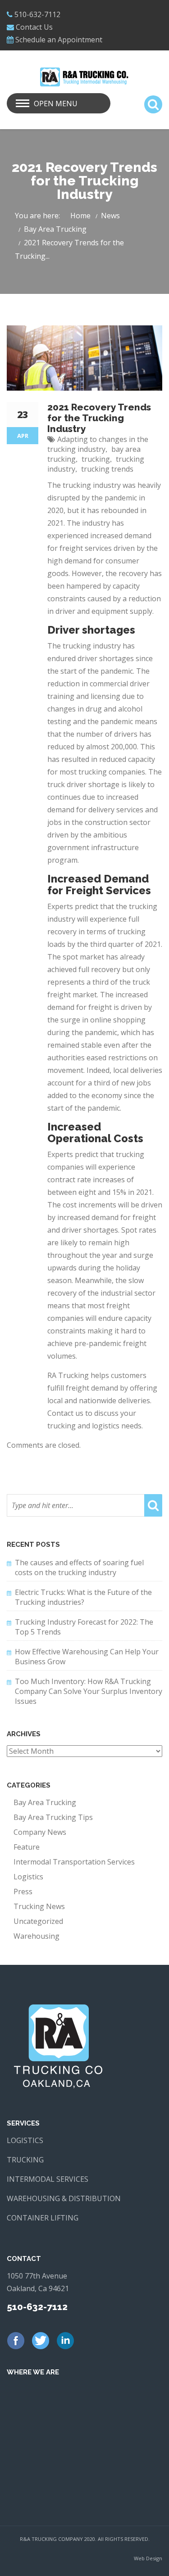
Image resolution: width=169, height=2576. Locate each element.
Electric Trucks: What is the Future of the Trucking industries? (83, 1597)
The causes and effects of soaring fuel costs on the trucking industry (79, 1567)
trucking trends (107, 469)
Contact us (66, 1413)
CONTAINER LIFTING (43, 2218)
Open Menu (56, 104)
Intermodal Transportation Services (74, 1862)
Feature (27, 1847)
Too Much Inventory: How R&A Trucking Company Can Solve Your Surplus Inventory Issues (89, 1691)
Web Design (148, 2558)
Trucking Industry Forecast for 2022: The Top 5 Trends (84, 1627)
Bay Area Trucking (55, 229)
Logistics (28, 1877)
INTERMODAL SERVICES (48, 2179)
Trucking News (39, 1906)
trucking (96, 459)
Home (80, 216)
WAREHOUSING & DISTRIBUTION (64, 2198)
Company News (40, 1832)
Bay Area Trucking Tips (53, 1817)
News (110, 216)
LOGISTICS (25, 2140)
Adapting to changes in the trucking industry (98, 444)
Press (23, 1891)
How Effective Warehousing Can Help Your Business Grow (87, 1657)
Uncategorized (38, 1921)
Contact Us (34, 27)
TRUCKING (25, 2160)
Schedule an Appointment (59, 40)
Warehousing (37, 1936)
